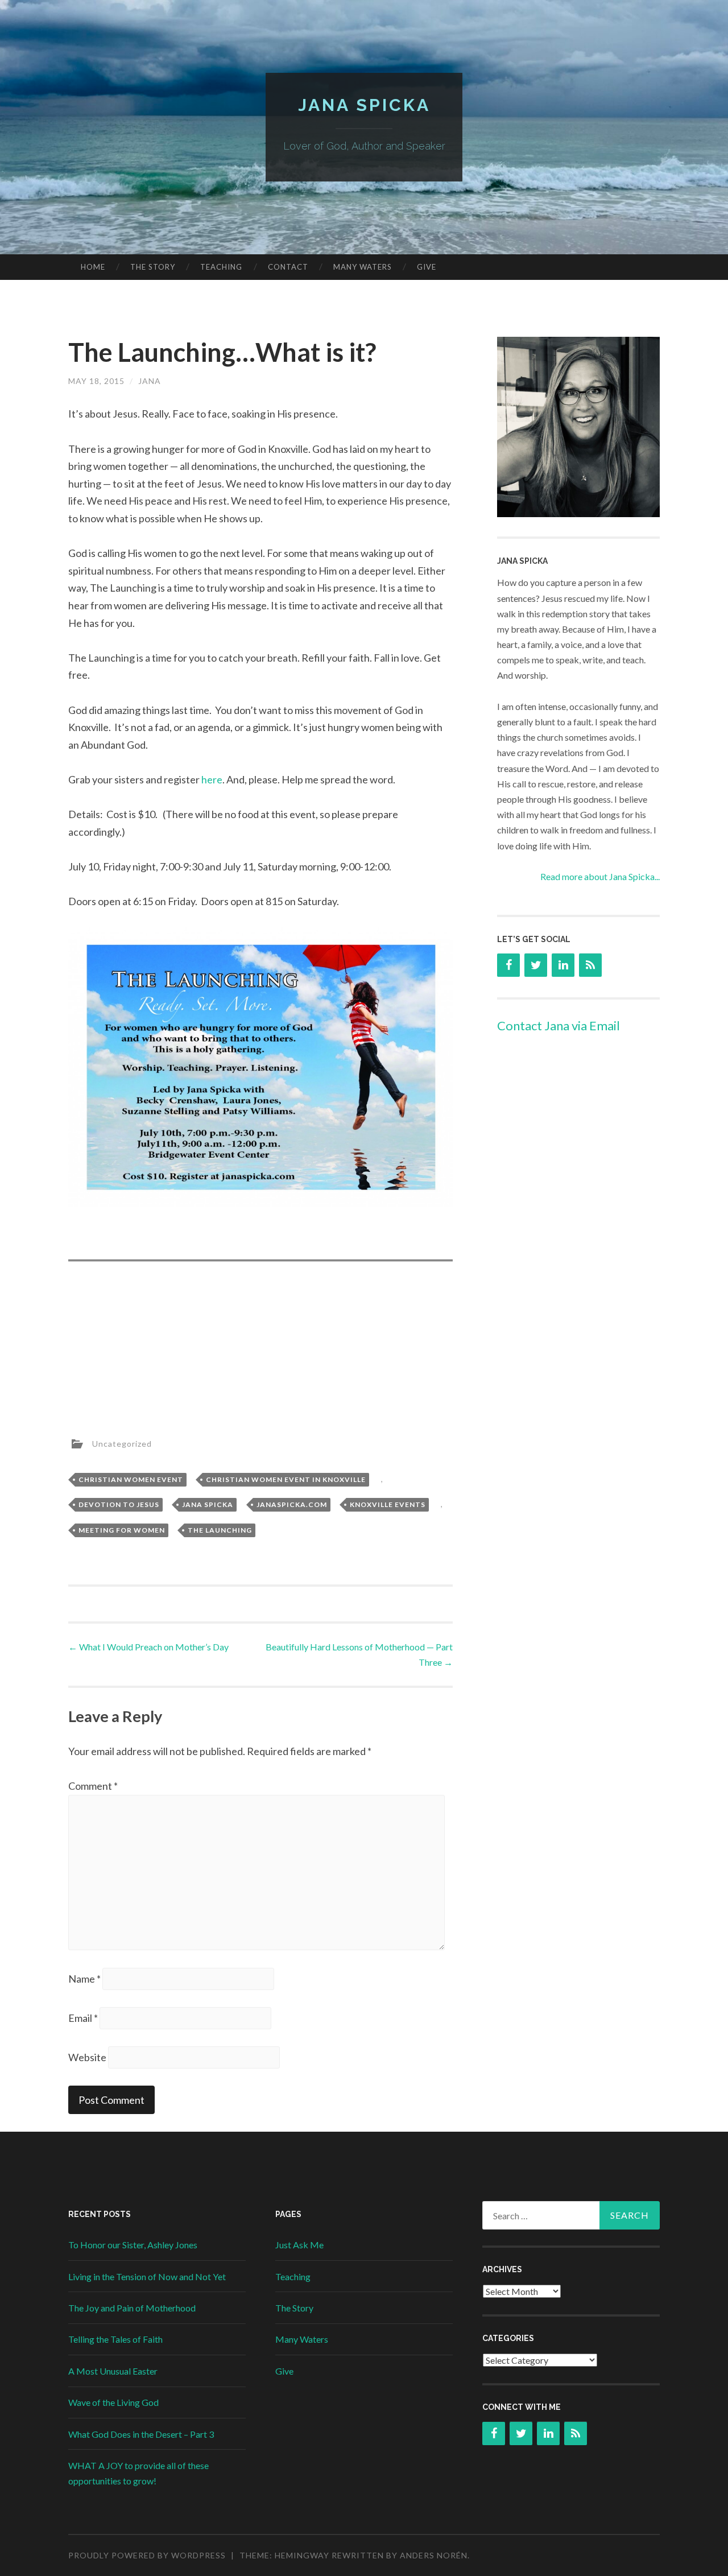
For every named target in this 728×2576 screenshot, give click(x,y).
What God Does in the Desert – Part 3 (141, 2434)
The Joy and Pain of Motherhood (132, 2308)
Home (93, 267)
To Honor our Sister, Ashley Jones (133, 2245)
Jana (150, 381)
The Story (153, 267)
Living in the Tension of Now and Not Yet (147, 2276)
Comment (93, 1786)
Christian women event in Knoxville (286, 1479)
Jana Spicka (364, 105)
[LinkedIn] (563, 965)
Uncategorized (122, 1443)
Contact (288, 267)
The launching (220, 1530)
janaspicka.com (292, 1504)
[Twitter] (536, 965)
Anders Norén (434, 2555)
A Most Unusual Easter (113, 2371)
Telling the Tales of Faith (115, 2339)
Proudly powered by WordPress (147, 2555)
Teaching (221, 267)
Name (84, 1979)
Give (427, 267)
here (212, 779)
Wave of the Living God (113, 2402)
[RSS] (590, 965)
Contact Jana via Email (559, 1025)
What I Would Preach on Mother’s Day (148, 1647)
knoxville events (388, 1504)
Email (83, 2018)
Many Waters (363, 267)
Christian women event (131, 1479)
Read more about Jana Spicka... (600, 876)
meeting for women (122, 1530)
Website (87, 2057)
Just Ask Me (299, 2245)
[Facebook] (508, 965)
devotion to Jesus (119, 1504)
